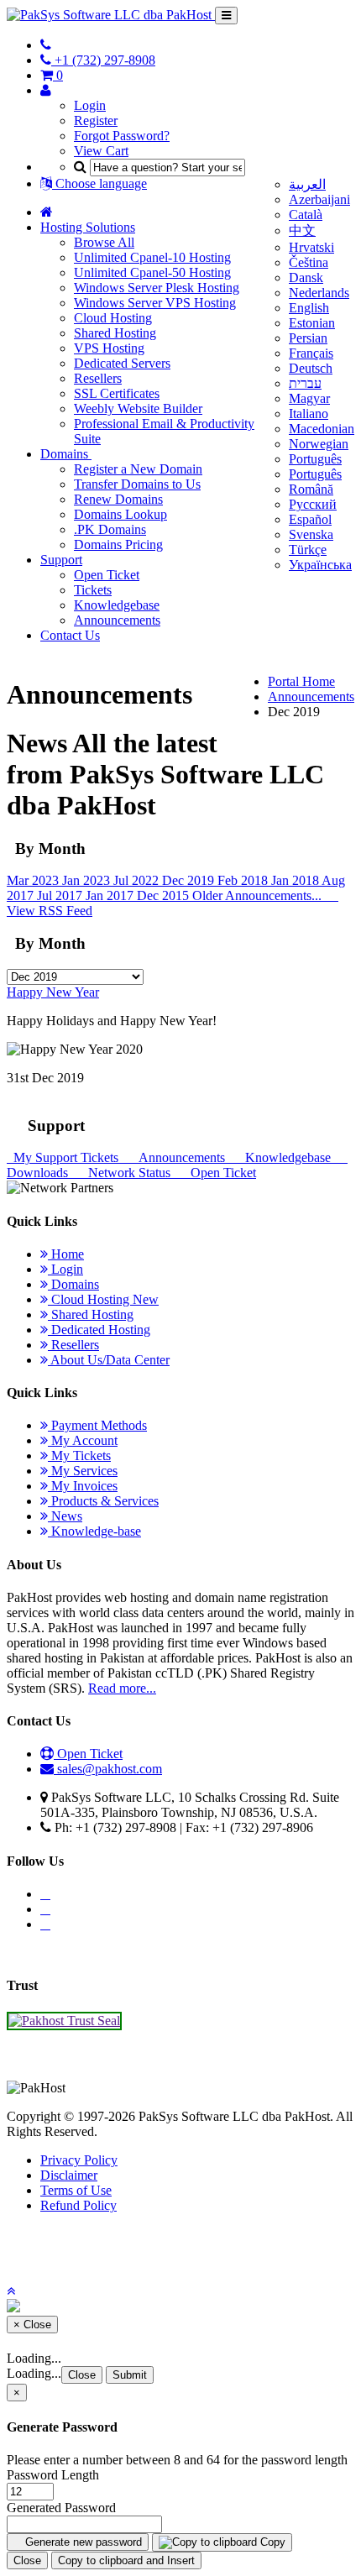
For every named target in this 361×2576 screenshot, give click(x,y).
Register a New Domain (138, 469)
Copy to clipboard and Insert (126, 2560)
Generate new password (82, 2542)
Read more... (122, 1688)
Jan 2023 (88, 880)
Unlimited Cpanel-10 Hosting (152, 257)
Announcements (117, 620)
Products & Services (103, 1501)
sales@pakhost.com (110, 1769)
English (309, 308)
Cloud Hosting (113, 318)
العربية (307, 184)
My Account (83, 1440)
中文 (302, 230)
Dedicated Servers (122, 363)
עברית (305, 383)
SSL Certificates (117, 393)
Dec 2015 (165, 895)
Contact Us (70, 635)
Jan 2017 (111, 895)
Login (90, 105)
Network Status (128, 1173)
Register (96, 120)
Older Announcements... (259, 895)
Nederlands (319, 293)
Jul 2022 (138, 880)
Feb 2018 (244, 880)
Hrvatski (311, 247)
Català (306, 215)
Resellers (98, 378)
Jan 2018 (296, 880)
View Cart (101, 151)
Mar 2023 (34, 880)
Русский (313, 504)
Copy (271, 2542)
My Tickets (79, 1456)
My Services (83, 1471)
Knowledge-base (94, 1531)
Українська (320, 565)
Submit (130, 2375)
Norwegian (319, 444)
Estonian (312, 323)
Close (82, 2375)
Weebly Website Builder (138, 408)
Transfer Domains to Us (137, 484)
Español (310, 519)
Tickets (93, 590)
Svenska (311, 534)
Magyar (309, 398)
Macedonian (322, 429)
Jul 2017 (61, 895)
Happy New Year (53, 992)
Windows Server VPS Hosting (155, 303)
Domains (66, 454)
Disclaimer (69, 2175)
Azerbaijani (319, 199)
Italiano (309, 414)
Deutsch (311, 368)
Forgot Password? (122, 136)
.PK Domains (110, 529)
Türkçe (308, 550)
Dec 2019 (190, 880)
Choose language (99, 183)
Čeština (309, 262)
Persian (308, 338)
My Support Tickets (64, 1157)
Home (66, 1254)
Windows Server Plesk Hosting (157, 288)
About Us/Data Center (109, 1360)
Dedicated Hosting (99, 1330)
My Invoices (83, 1486)
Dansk (306, 277)
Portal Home (301, 681)
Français (311, 353)
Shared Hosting (115, 333)
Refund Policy (78, 2205)
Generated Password (61, 2508)
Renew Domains (118, 499)
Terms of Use (76, 2190)
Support (61, 560)
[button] (11, 2291)
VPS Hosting (109, 348)
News (65, 1516)
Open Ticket (107, 575)
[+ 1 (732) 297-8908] (46, 45)
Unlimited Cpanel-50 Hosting (152, 272)
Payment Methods (97, 1425)
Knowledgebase (117, 605)
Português (315, 459)
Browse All (104, 242)
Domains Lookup (120, 514)
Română (311, 489)
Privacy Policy (79, 2160)
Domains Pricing (118, 545)
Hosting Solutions (88, 227)
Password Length (53, 2475)
